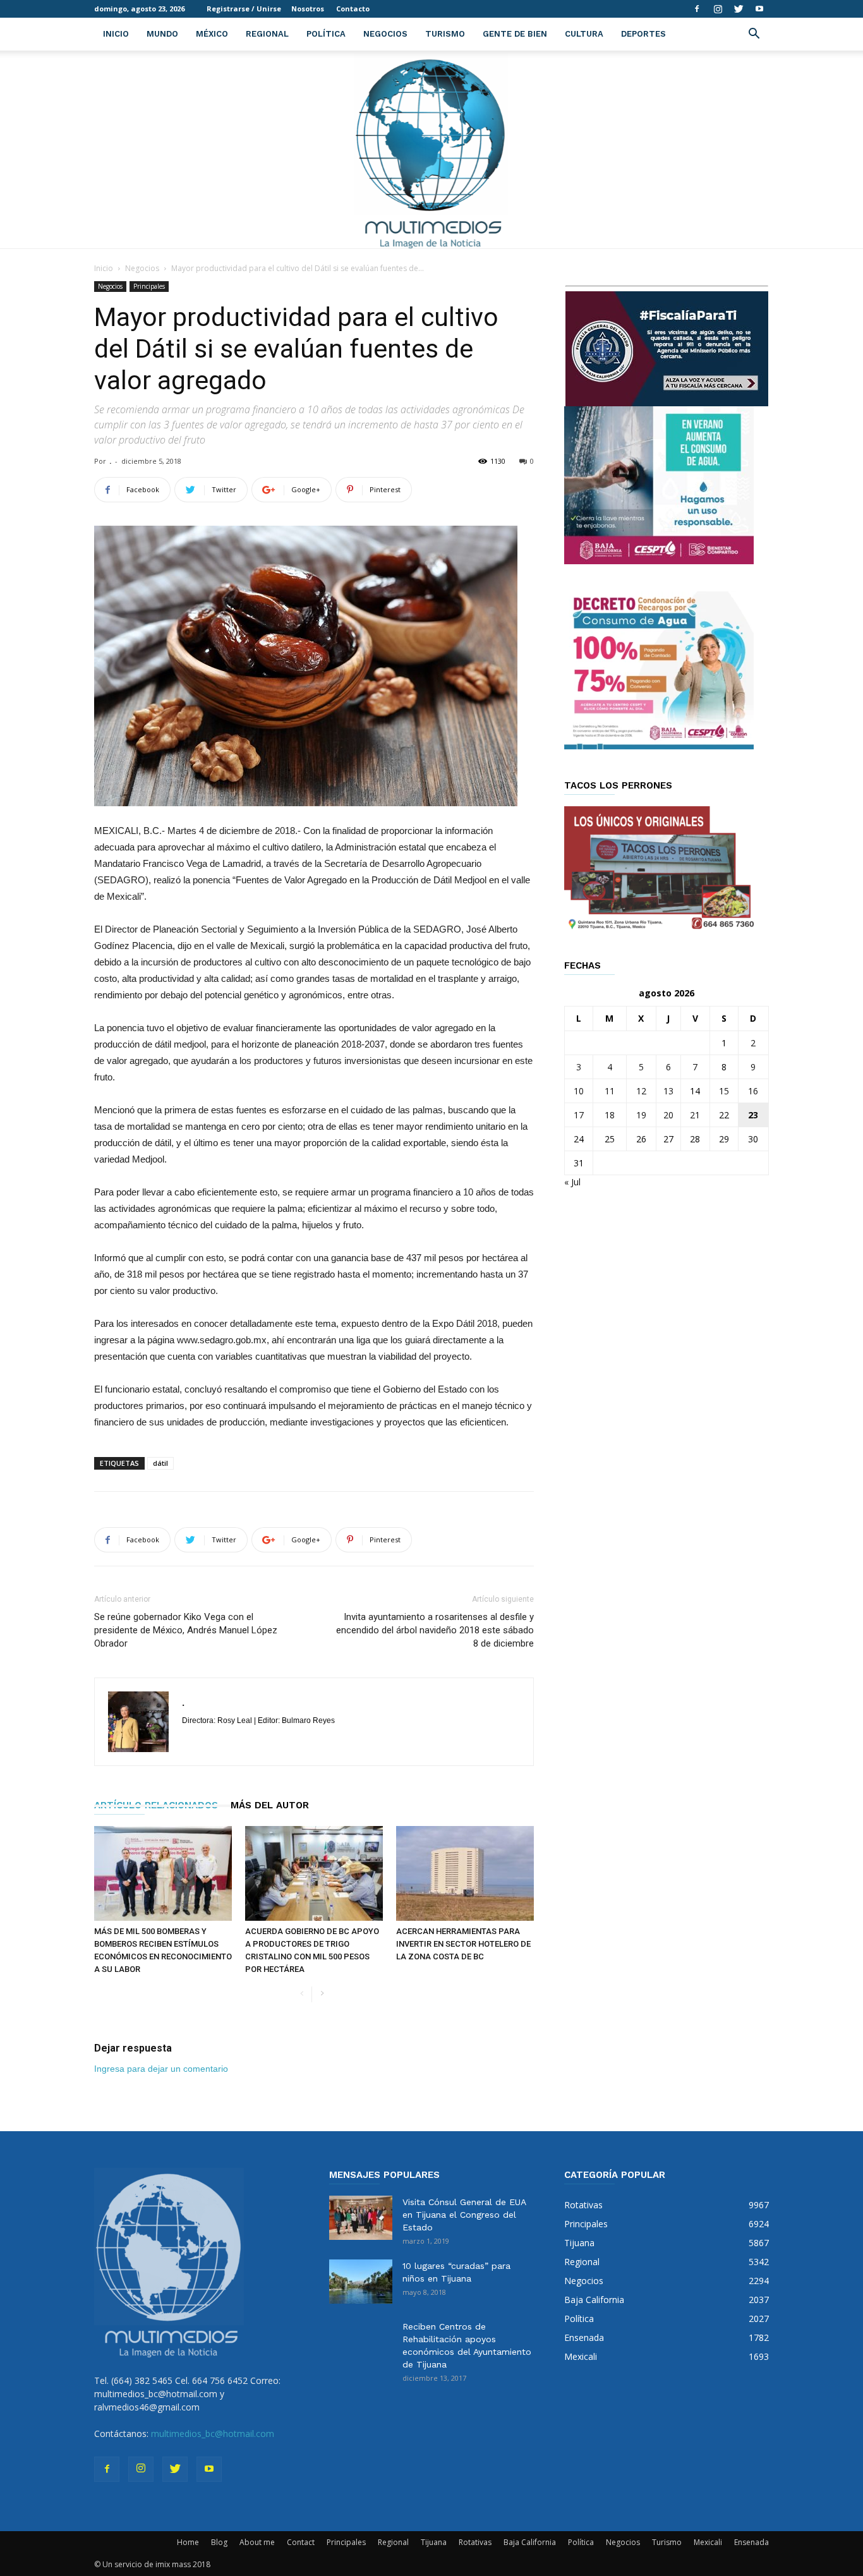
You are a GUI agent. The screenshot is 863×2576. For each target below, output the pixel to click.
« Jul (572, 1182)
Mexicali (708, 2542)
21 (695, 1115)
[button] (754, 35)
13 (668, 1091)
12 (641, 1091)
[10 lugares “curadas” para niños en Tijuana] (361, 2282)
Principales (149, 286)
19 (641, 1115)
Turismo (445, 34)
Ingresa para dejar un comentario (161, 2069)
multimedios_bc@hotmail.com (213, 2434)
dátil (160, 1463)
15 (724, 1091)
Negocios (385, 34)
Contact (301, 2542)
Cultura (584, 34)
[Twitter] (739, 9)
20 (668, 1115)
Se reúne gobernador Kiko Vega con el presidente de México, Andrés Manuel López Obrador (186, 1630)
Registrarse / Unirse (244, 9)
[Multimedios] (432, 149)
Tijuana (434, 2542)
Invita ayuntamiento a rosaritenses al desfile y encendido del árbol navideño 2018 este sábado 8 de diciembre (435, 1630)
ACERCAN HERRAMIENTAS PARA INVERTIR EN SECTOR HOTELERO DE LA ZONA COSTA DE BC (463, 1944)
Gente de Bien (515, 34)
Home (188, 2542)
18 (610, 1115)
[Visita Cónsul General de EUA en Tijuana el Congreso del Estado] (361, 2218)
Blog (219, 2542)
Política (326, 34)
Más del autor (270, 1805)
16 (753, 1091)
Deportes (643, 34)
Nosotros (308, 9)
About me (257, 2542)
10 (579, 1091)
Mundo (162, 34)
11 (610, 1091)
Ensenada (751, 2542)
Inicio (116, 34)
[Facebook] (697, 9)
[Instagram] (718, 9)
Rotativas (475, 2542)
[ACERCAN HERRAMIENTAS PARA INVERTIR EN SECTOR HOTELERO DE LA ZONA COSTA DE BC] (465, 1873)
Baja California (530, 2542)
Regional (267, 34)
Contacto (353, 9)
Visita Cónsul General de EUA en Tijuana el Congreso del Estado (464, 2215)
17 (579, 1115)
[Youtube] (759, 9)
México (212, 34)
